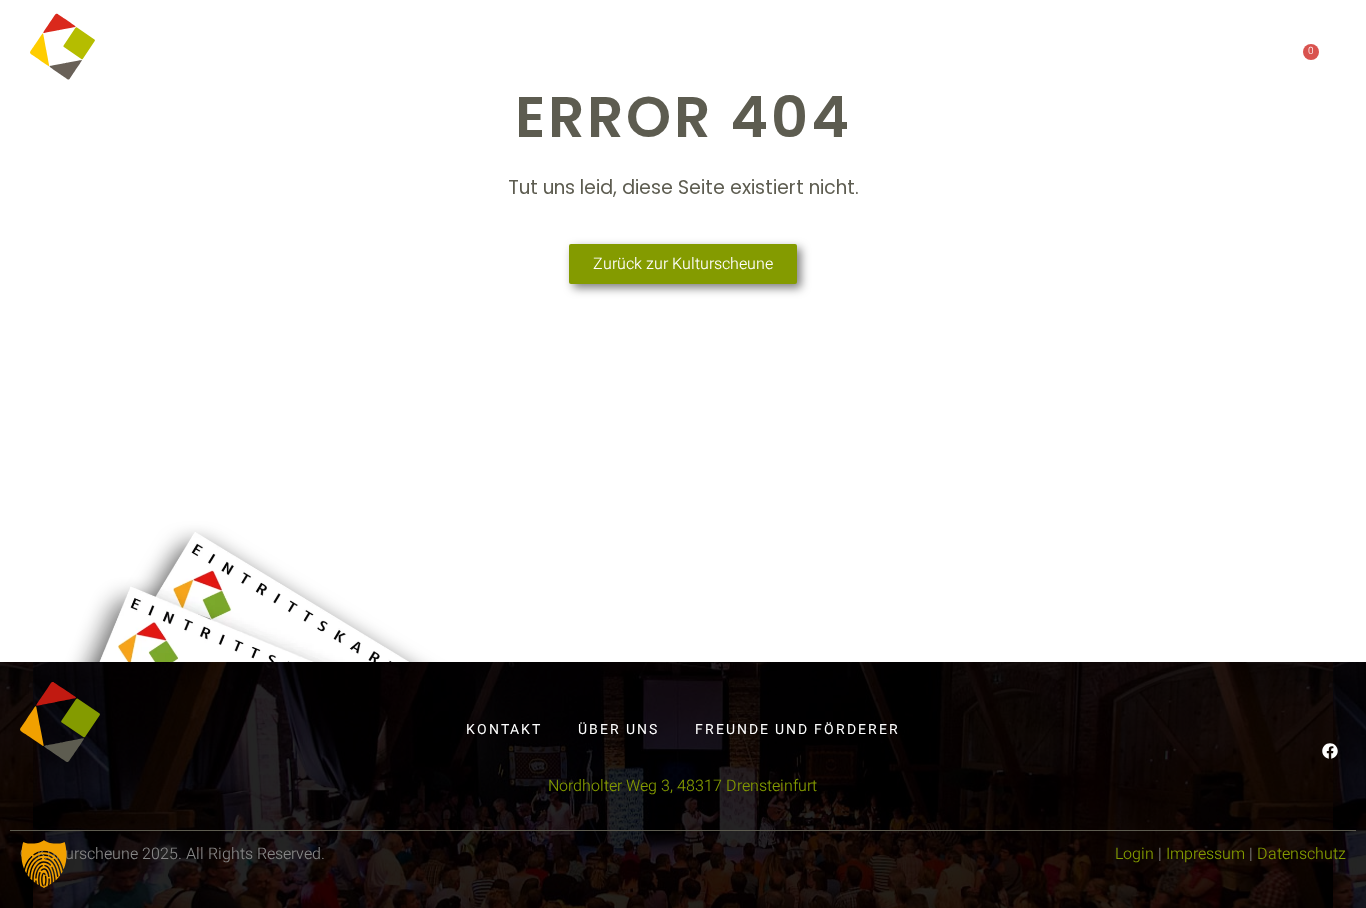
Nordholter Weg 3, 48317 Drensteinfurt (682, 786)
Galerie (1039, 58)
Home (598, 58)
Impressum (1205, 854)
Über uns (843, 58)
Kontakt (956, 58)
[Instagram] (1182, 57)
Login (1134, 854)
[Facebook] (1141, 57)
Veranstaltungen (712, 58)
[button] (44, 864)
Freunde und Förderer (797, 729)
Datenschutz (1301, 854)
